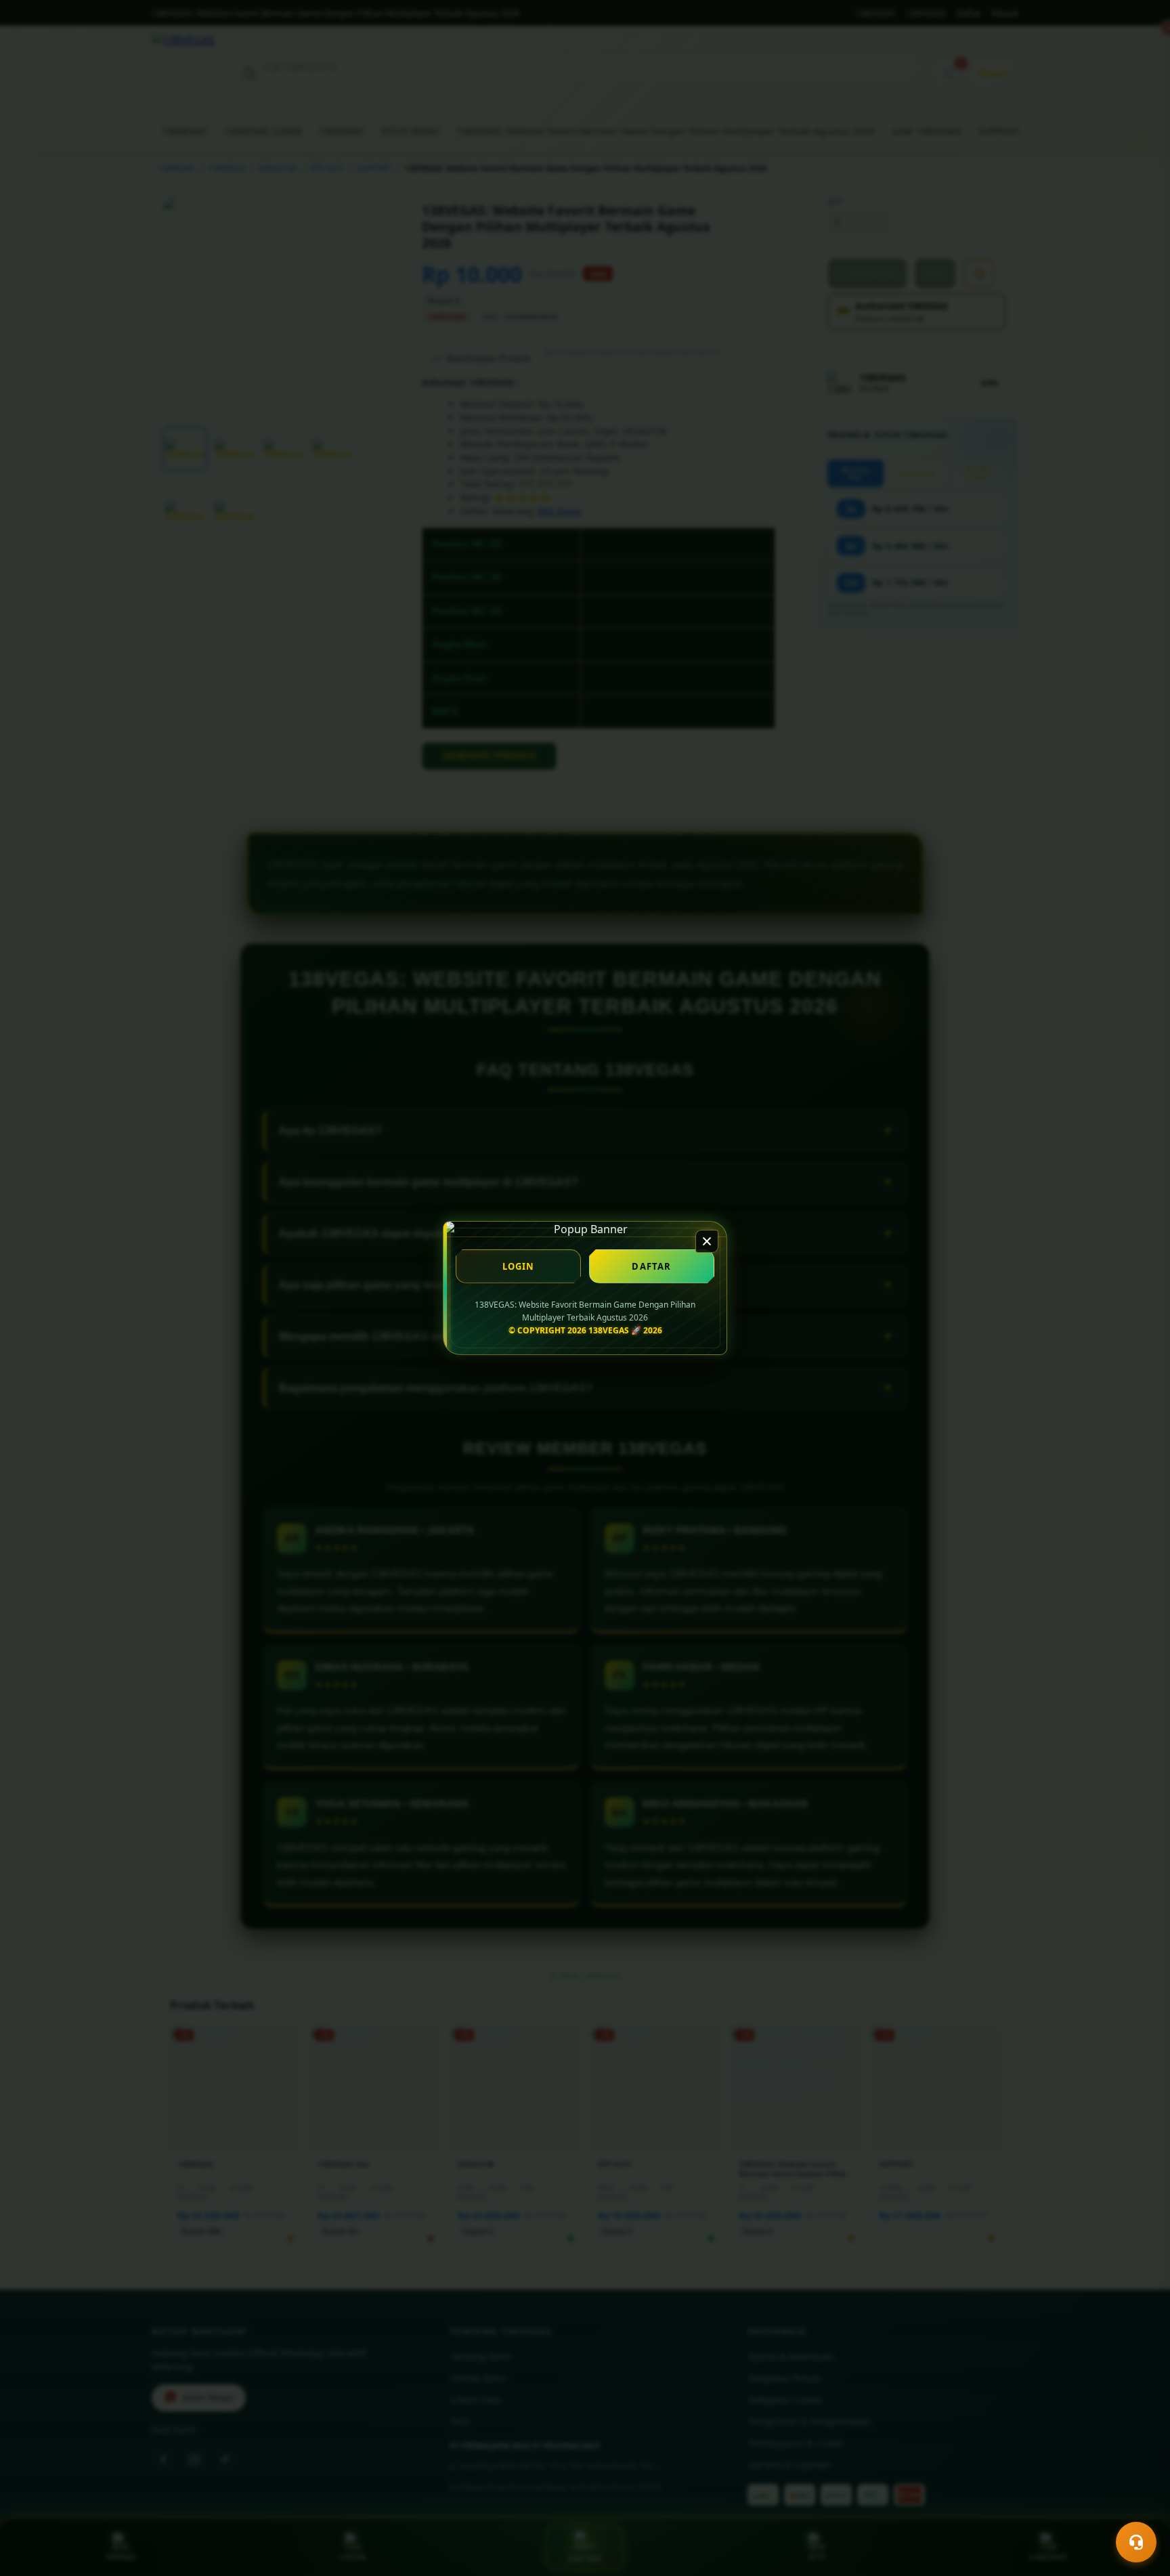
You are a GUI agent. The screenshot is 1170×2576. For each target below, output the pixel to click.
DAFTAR (651, 1266)
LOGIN (519, 1266)
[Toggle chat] (1136, 2542)
